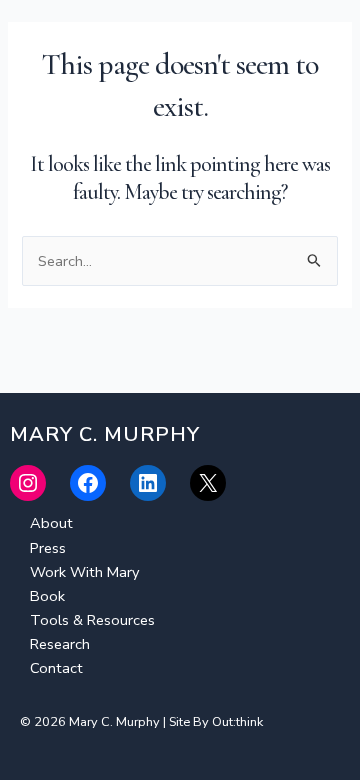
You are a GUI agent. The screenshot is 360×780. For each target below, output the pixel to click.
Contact (56, 668)
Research (60, 644)
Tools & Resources (92, 620)
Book (47, 596)
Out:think (237, 722)
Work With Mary (85, 572)
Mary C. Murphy (96, 39)
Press (48, 548)
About (51, 523)
